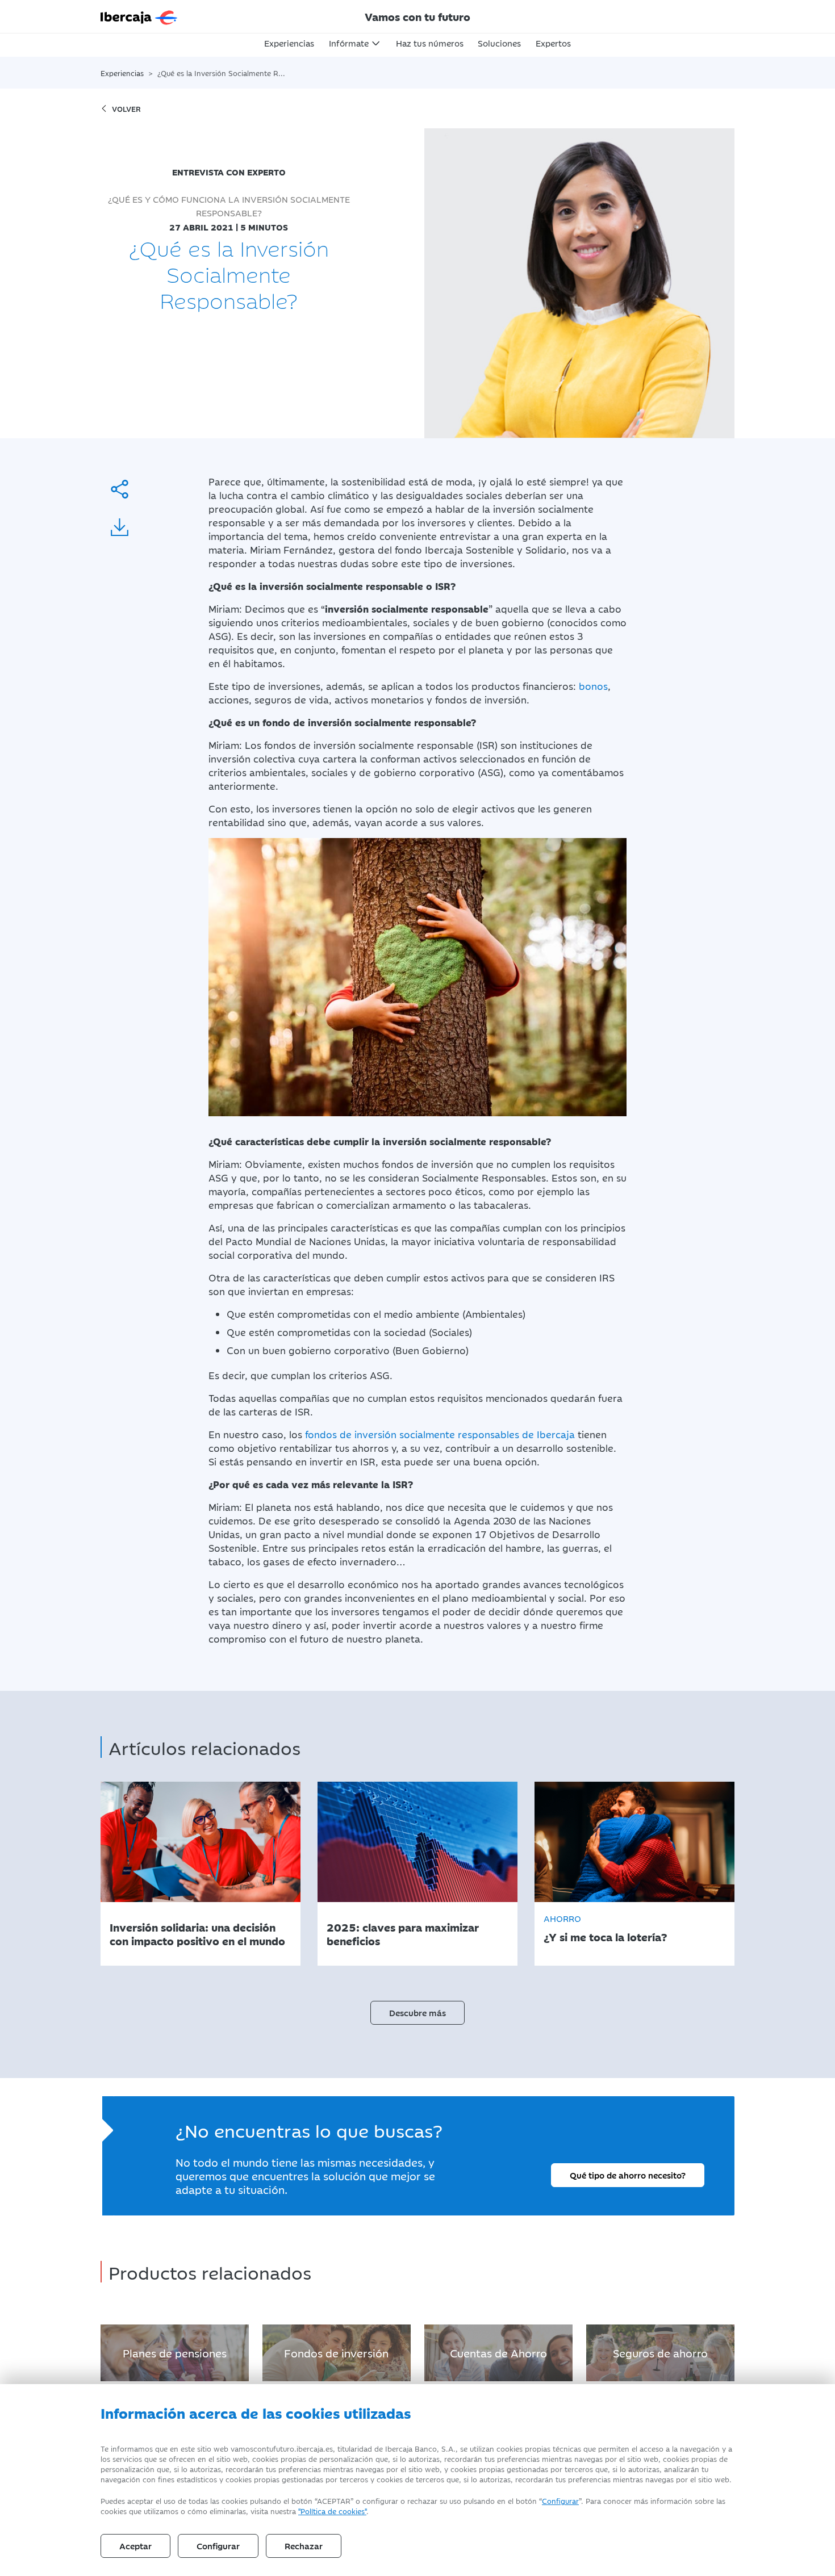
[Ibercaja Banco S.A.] (202, 16)
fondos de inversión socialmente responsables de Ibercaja (440, 1434)
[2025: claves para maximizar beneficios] (417, 1842)
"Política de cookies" (332, 2511)
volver (126, 108)
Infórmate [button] (349, 43)
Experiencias (289, 43)
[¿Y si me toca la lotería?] (634, 1842)
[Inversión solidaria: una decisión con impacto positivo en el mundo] (201, 1842)
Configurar (560, 2500)
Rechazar (304, 2546)
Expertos (553, 43)
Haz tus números (430, 43)
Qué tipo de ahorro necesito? (628, 2175)
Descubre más (417, 2012)
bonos (593, 686)
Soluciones (499, 43)
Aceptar (135, 2546)
